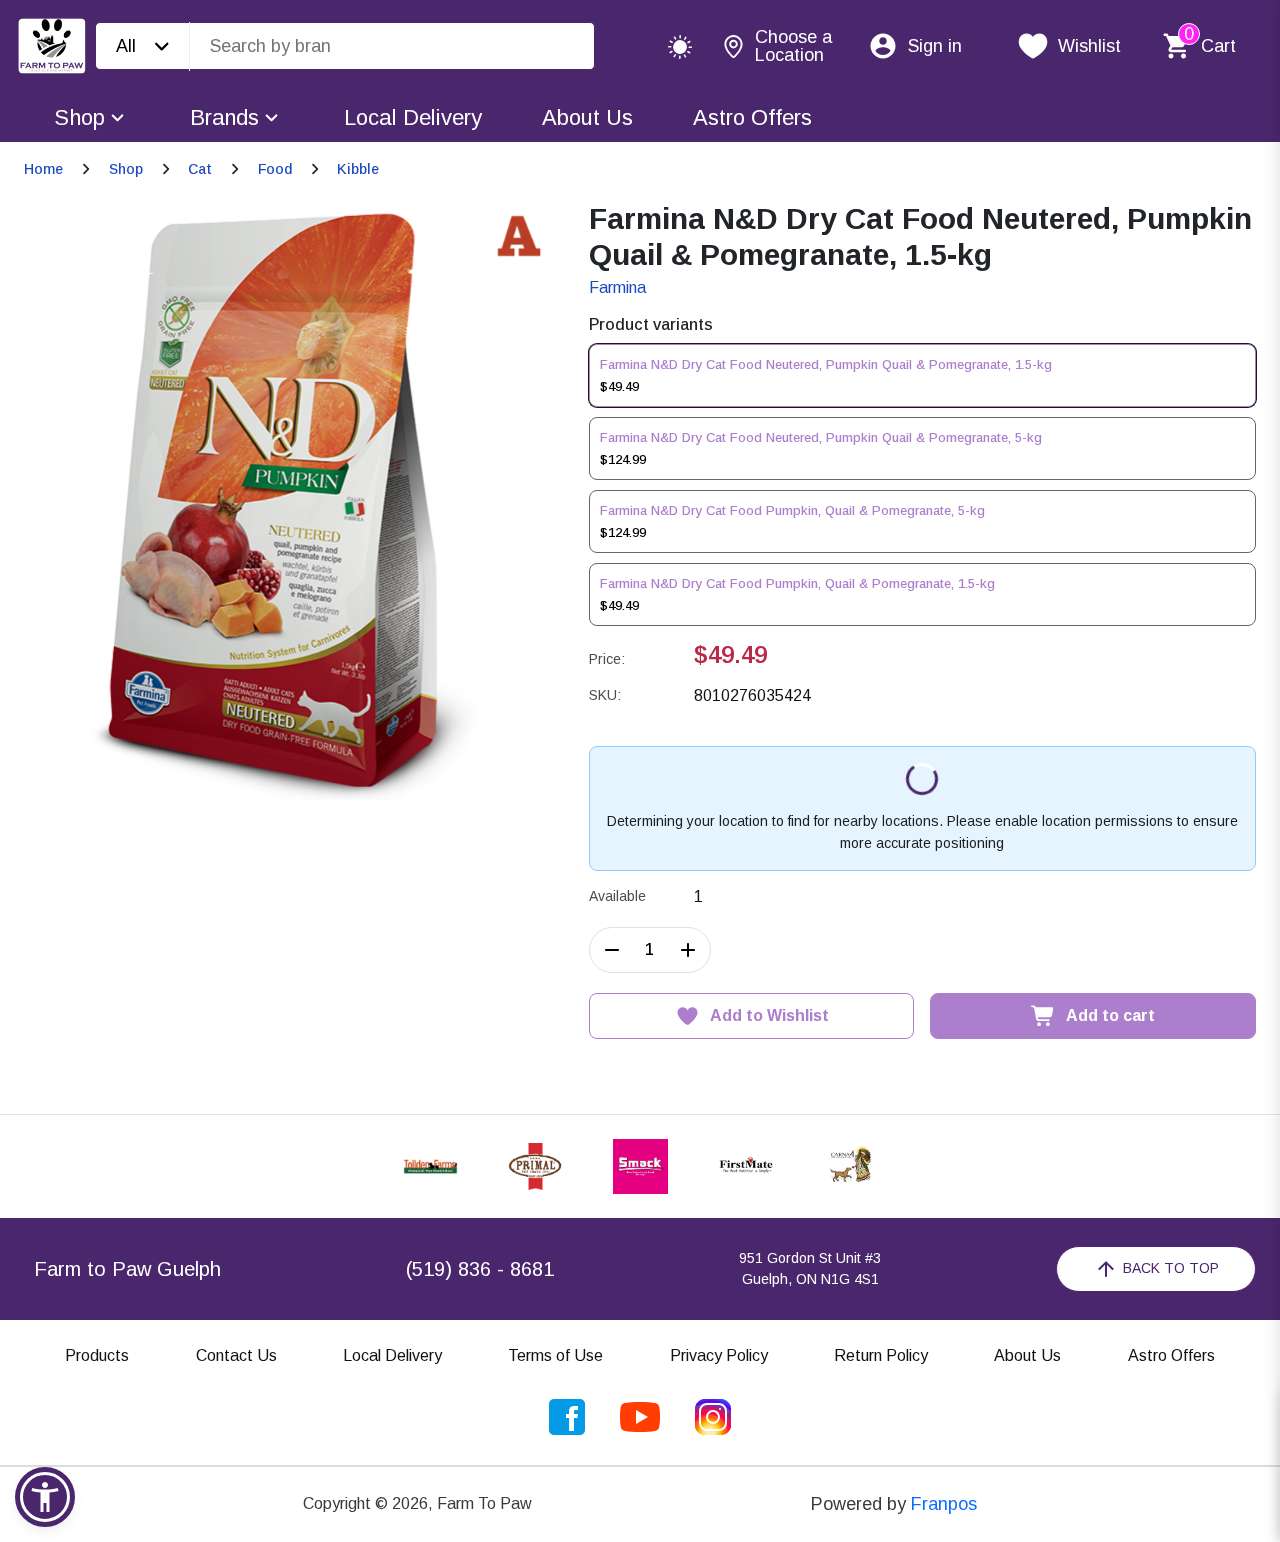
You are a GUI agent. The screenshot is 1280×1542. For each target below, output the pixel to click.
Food (275, 169)
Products (97, 1355)
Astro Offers (752, 117)
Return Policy (881, 1355)
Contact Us (236, 1355)
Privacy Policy (719, 1355)
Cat (200, 169)
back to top (1171, 1268)
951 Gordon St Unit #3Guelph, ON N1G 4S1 (810, 1268)
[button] (45, 1497)
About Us (587, 117)
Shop (79, 117)
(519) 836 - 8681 (480, 1269)
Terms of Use (555, 1355)
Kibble (358, 169)
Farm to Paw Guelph (127, 1269)
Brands (224, 117)
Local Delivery (413, 117)
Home (43, 169)
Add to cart (1110, 1015)
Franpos (944, 1504)
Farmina (617, 287)
